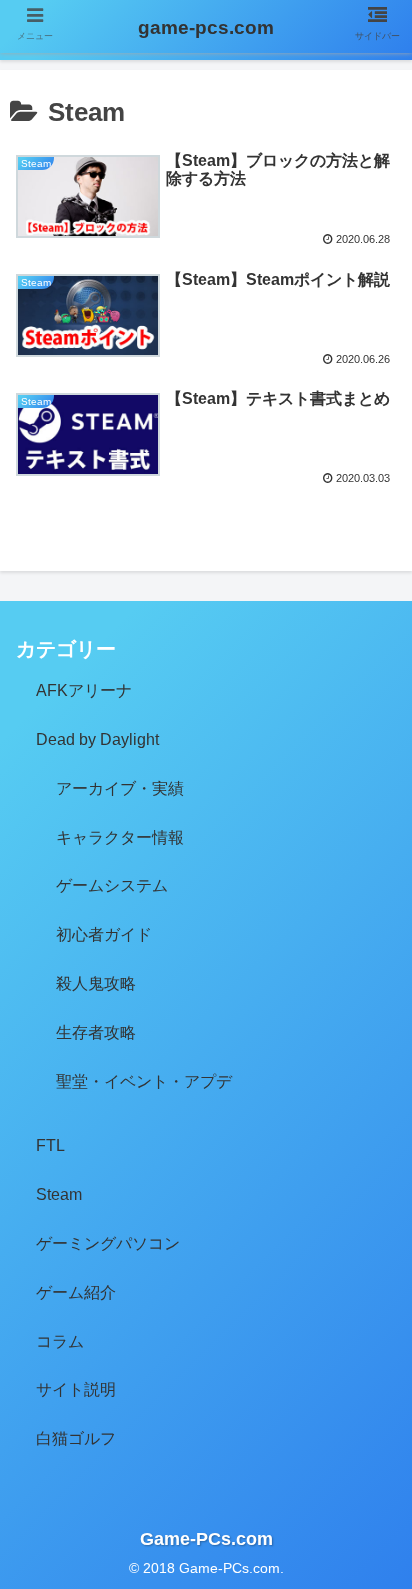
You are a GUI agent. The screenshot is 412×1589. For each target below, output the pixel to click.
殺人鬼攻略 (96, 983)
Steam (59, 1194)
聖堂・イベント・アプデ (144, 1081)
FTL (50, 1145)
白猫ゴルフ (76, 1438)
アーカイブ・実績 (120, 788)
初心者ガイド (104, 934)
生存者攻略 (96, 1032)
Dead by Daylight (97, 739)
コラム (60, 1341)
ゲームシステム (112, 885)
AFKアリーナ (84, 690)
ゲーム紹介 (76, 1292)
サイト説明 (76, 1389)
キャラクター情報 (120, 837)
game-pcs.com (206, 27)
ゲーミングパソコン (108, 1243)
